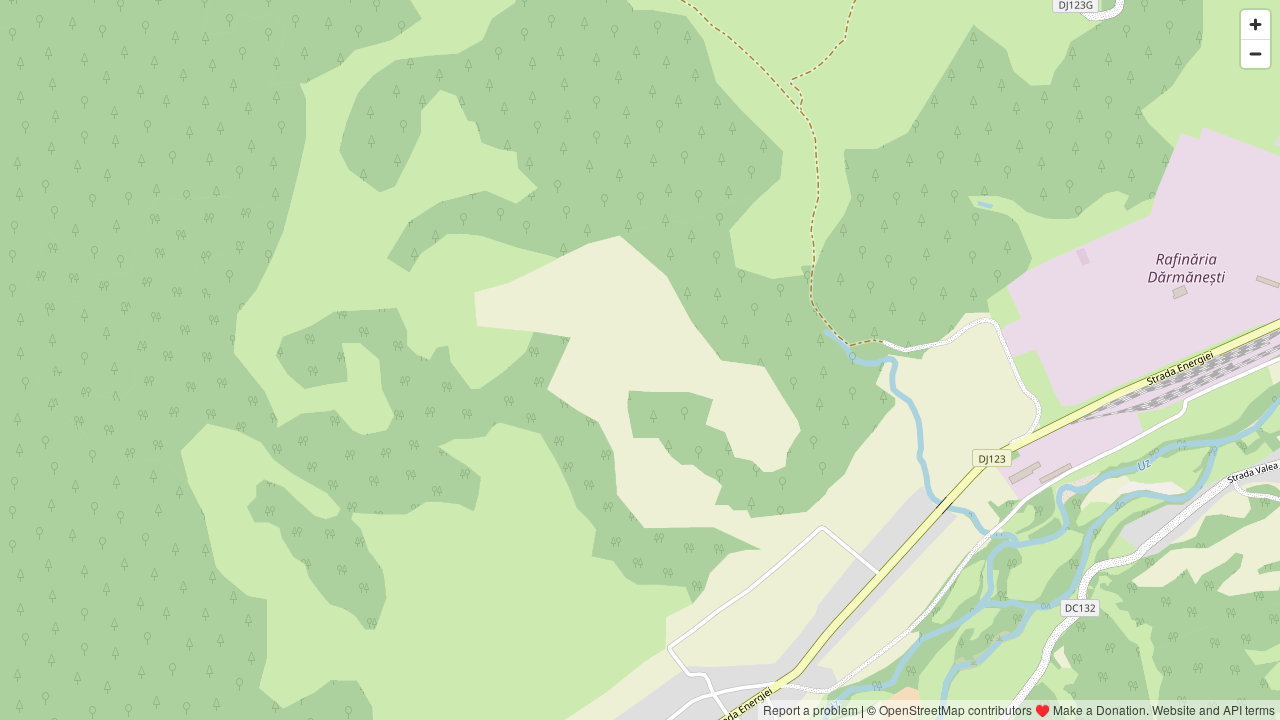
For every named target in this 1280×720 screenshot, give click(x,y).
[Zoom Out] (1255, 53)
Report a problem (810, 709)
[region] (640, 360)
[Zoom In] (1255, 24)
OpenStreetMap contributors (955, 709)
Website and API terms (1213, 709)
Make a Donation (1099, 709)
